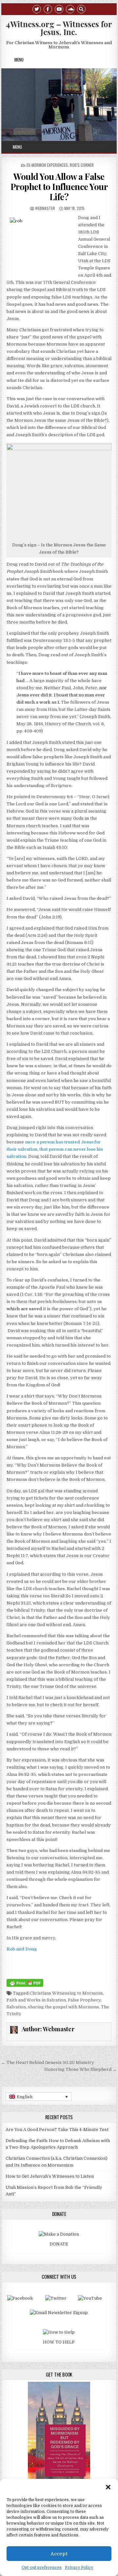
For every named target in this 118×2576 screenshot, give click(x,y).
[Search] (81, 9)
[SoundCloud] (70, 9)
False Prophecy (84, 2000)
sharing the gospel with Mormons (63, 2007)
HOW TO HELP (59, 2342)
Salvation (16, 2007)
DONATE (59, 2244)
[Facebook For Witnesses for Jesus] (20, 2298)
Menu (19, 60)
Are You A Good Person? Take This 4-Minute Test (57, 2129)
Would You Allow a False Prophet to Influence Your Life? (59, 187)
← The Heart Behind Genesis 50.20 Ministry (48, 2062)
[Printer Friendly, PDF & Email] (25, 1983)
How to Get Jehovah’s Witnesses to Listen (50, 2176)
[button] (108, 2487)
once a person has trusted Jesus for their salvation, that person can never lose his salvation (55, 1149)
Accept (59, 2554)
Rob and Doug (22, 1949)
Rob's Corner (82, 165)
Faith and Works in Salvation (36, 2000)
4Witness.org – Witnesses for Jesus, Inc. (59, 28)
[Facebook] (48, 9)
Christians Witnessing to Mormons (66, 1993)
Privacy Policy (79, 2567)
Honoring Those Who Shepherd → (80, 2069)
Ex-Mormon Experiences (47, 165)
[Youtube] (59, 9)
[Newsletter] (59, 2313)
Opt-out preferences (42, 2567)
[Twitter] (37, 9)
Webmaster (45, 208)
